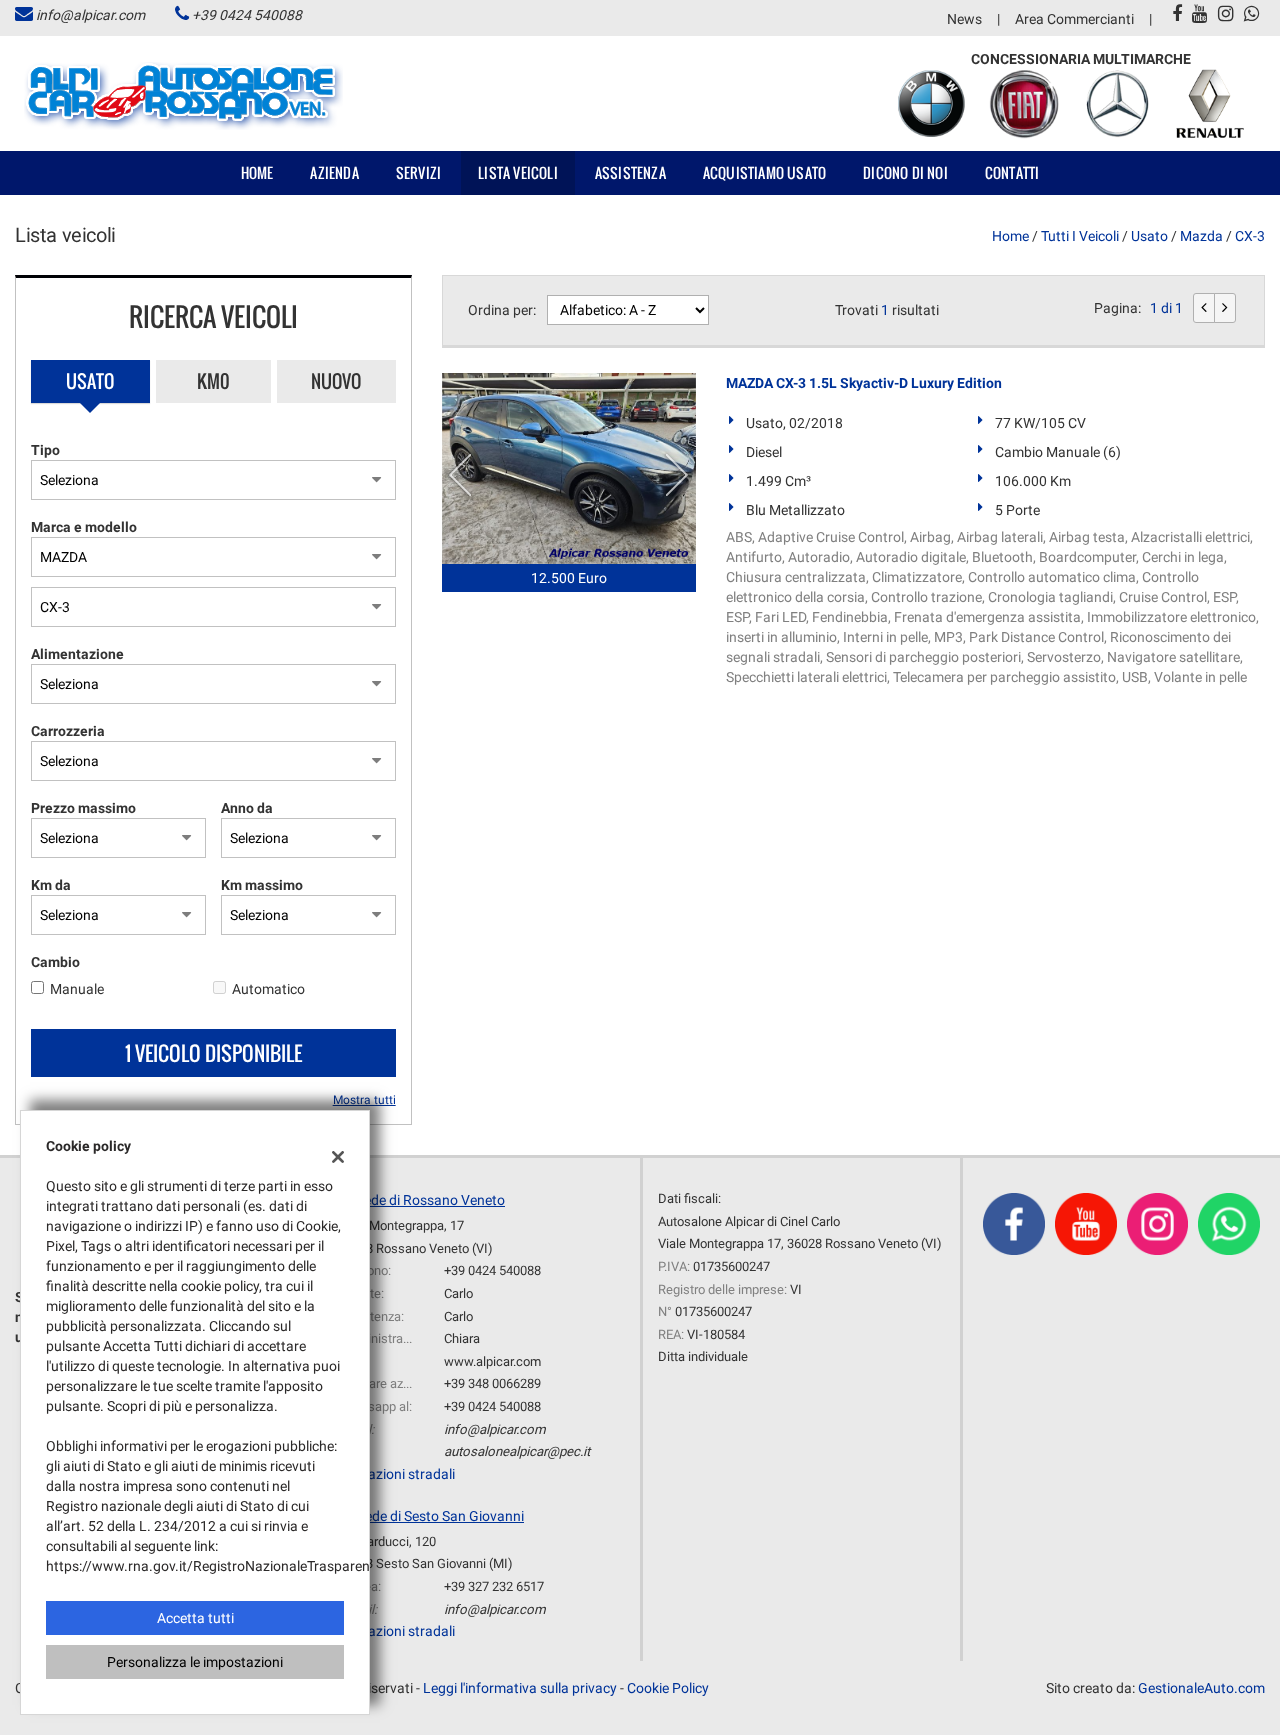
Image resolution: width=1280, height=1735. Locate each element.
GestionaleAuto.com (1201, 1688)
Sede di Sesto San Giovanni (440, 1516)
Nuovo (336, 381)
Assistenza (630, 172)
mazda (1201, 236)
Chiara (462, 1338)
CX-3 (1250, 236)
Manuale (77, 989)
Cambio (55, 962)
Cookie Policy (668, 1688)
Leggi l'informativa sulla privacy (520, 1688)
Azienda (334, 172)
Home (257, 172)
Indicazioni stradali (396, 1474)
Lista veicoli (518, 172)
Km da (51, 885)
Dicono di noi (905, 172)
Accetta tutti (195, 1618)
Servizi (418, 172)
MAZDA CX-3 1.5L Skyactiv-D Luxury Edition (864, 383)
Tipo (45, 450)
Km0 (213, 381)
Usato (90, 381)
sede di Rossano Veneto (431, 1200)
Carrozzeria (68, 731)
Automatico (268, 989)
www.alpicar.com (492, 1361)
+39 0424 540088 (247, 15)
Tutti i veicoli (1080, 236)
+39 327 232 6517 (494, 1586)
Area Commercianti (1074, 19)
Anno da (247, 808)
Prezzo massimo (83, 808)
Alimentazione (77, 654)
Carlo (458, 1293)
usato (1149, 236)
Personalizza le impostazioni (195, 1662)
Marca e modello (84, 527)
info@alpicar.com (90, 15)
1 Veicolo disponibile (213, 1053)
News (964, 19)
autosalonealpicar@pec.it (517, 1451)
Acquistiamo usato (764, 172)
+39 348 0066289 (492, 1383)
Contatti (1012, 172)
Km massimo (262, 885)
